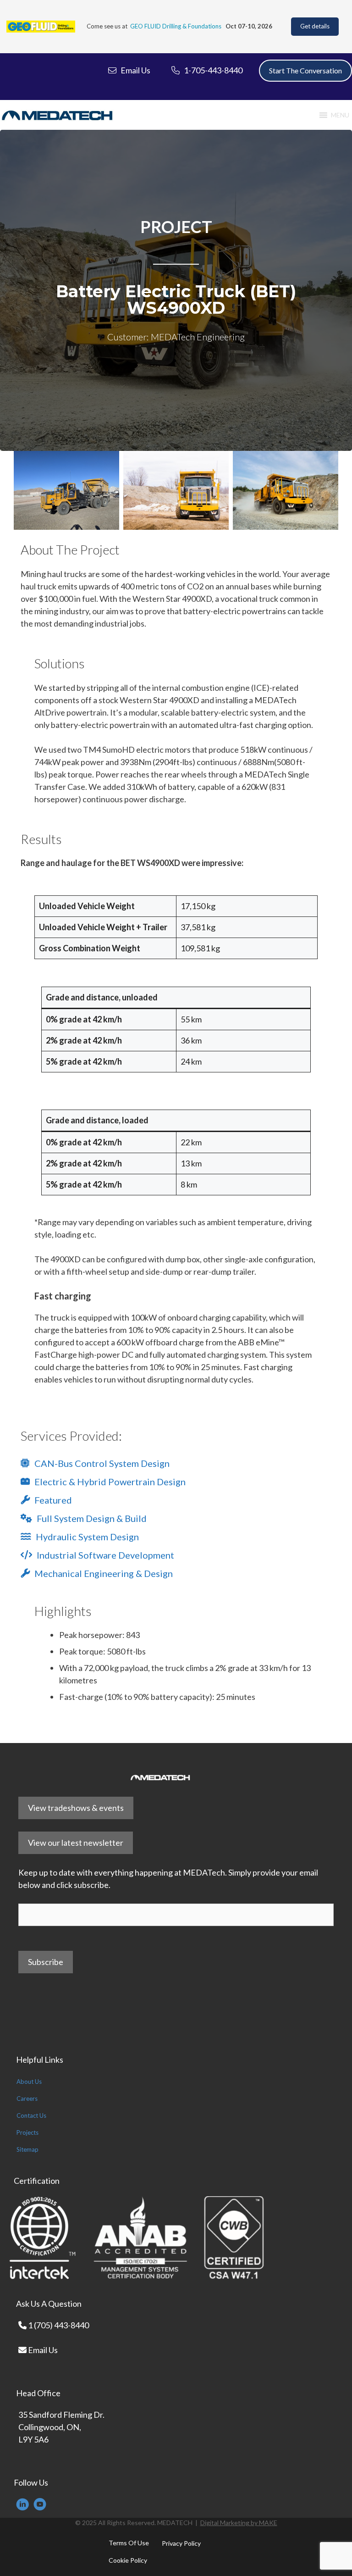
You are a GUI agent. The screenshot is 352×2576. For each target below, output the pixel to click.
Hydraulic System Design (87, 1537)
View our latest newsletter (76, 1843)
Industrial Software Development (105, 1555)
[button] (340, 115)
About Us (29, 2082)
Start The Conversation (305, 70)
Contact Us (31, 2115)
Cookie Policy (128, 2560)
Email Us (42, 2350)
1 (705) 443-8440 (58, 2325)
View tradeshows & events (76, 1808)
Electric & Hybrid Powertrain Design (110, 1482)
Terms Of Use (129, 2543)
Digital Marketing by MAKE (239, 2523)
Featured (53, 1500)
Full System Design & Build (92, 1518)
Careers (27, 2099)
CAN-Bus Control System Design (102, 1463)
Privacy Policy (181, 2543)
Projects (27, 2132)
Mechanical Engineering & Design (104, 1573)
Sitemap (27, 2149)
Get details (315, 26)
